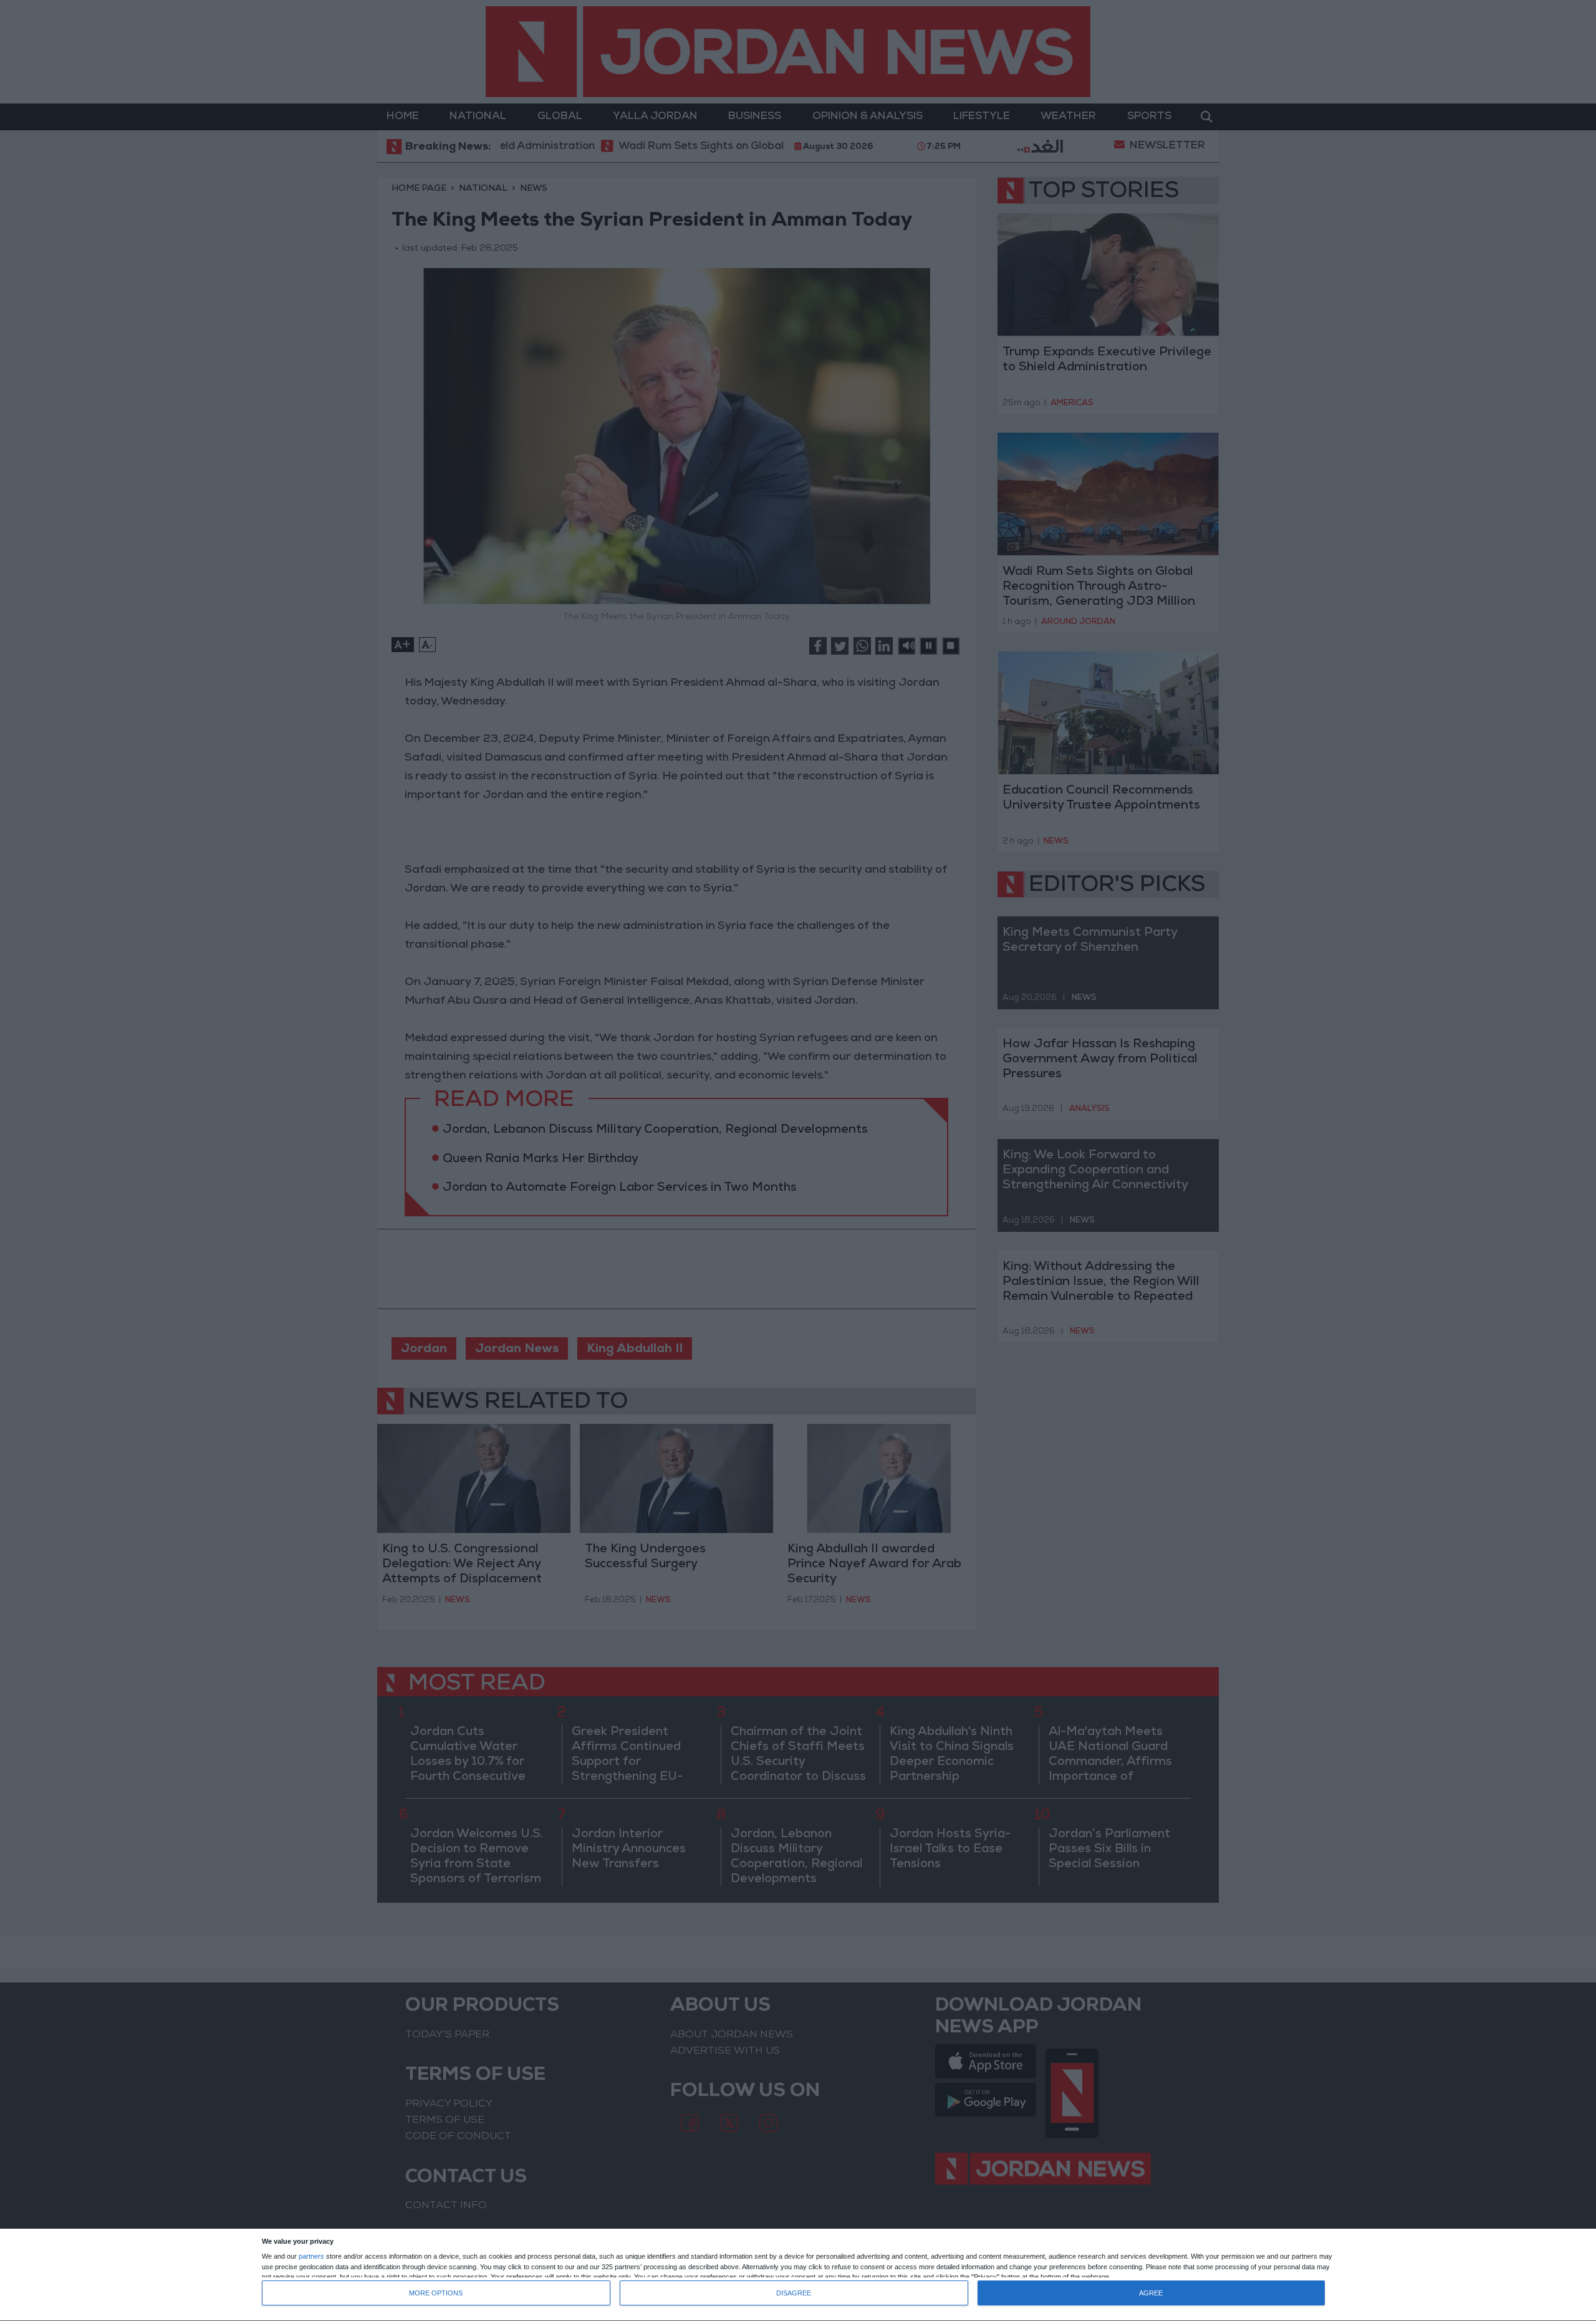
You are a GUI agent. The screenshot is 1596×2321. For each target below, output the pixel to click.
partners (311, 2256)
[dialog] (798, 2275)
